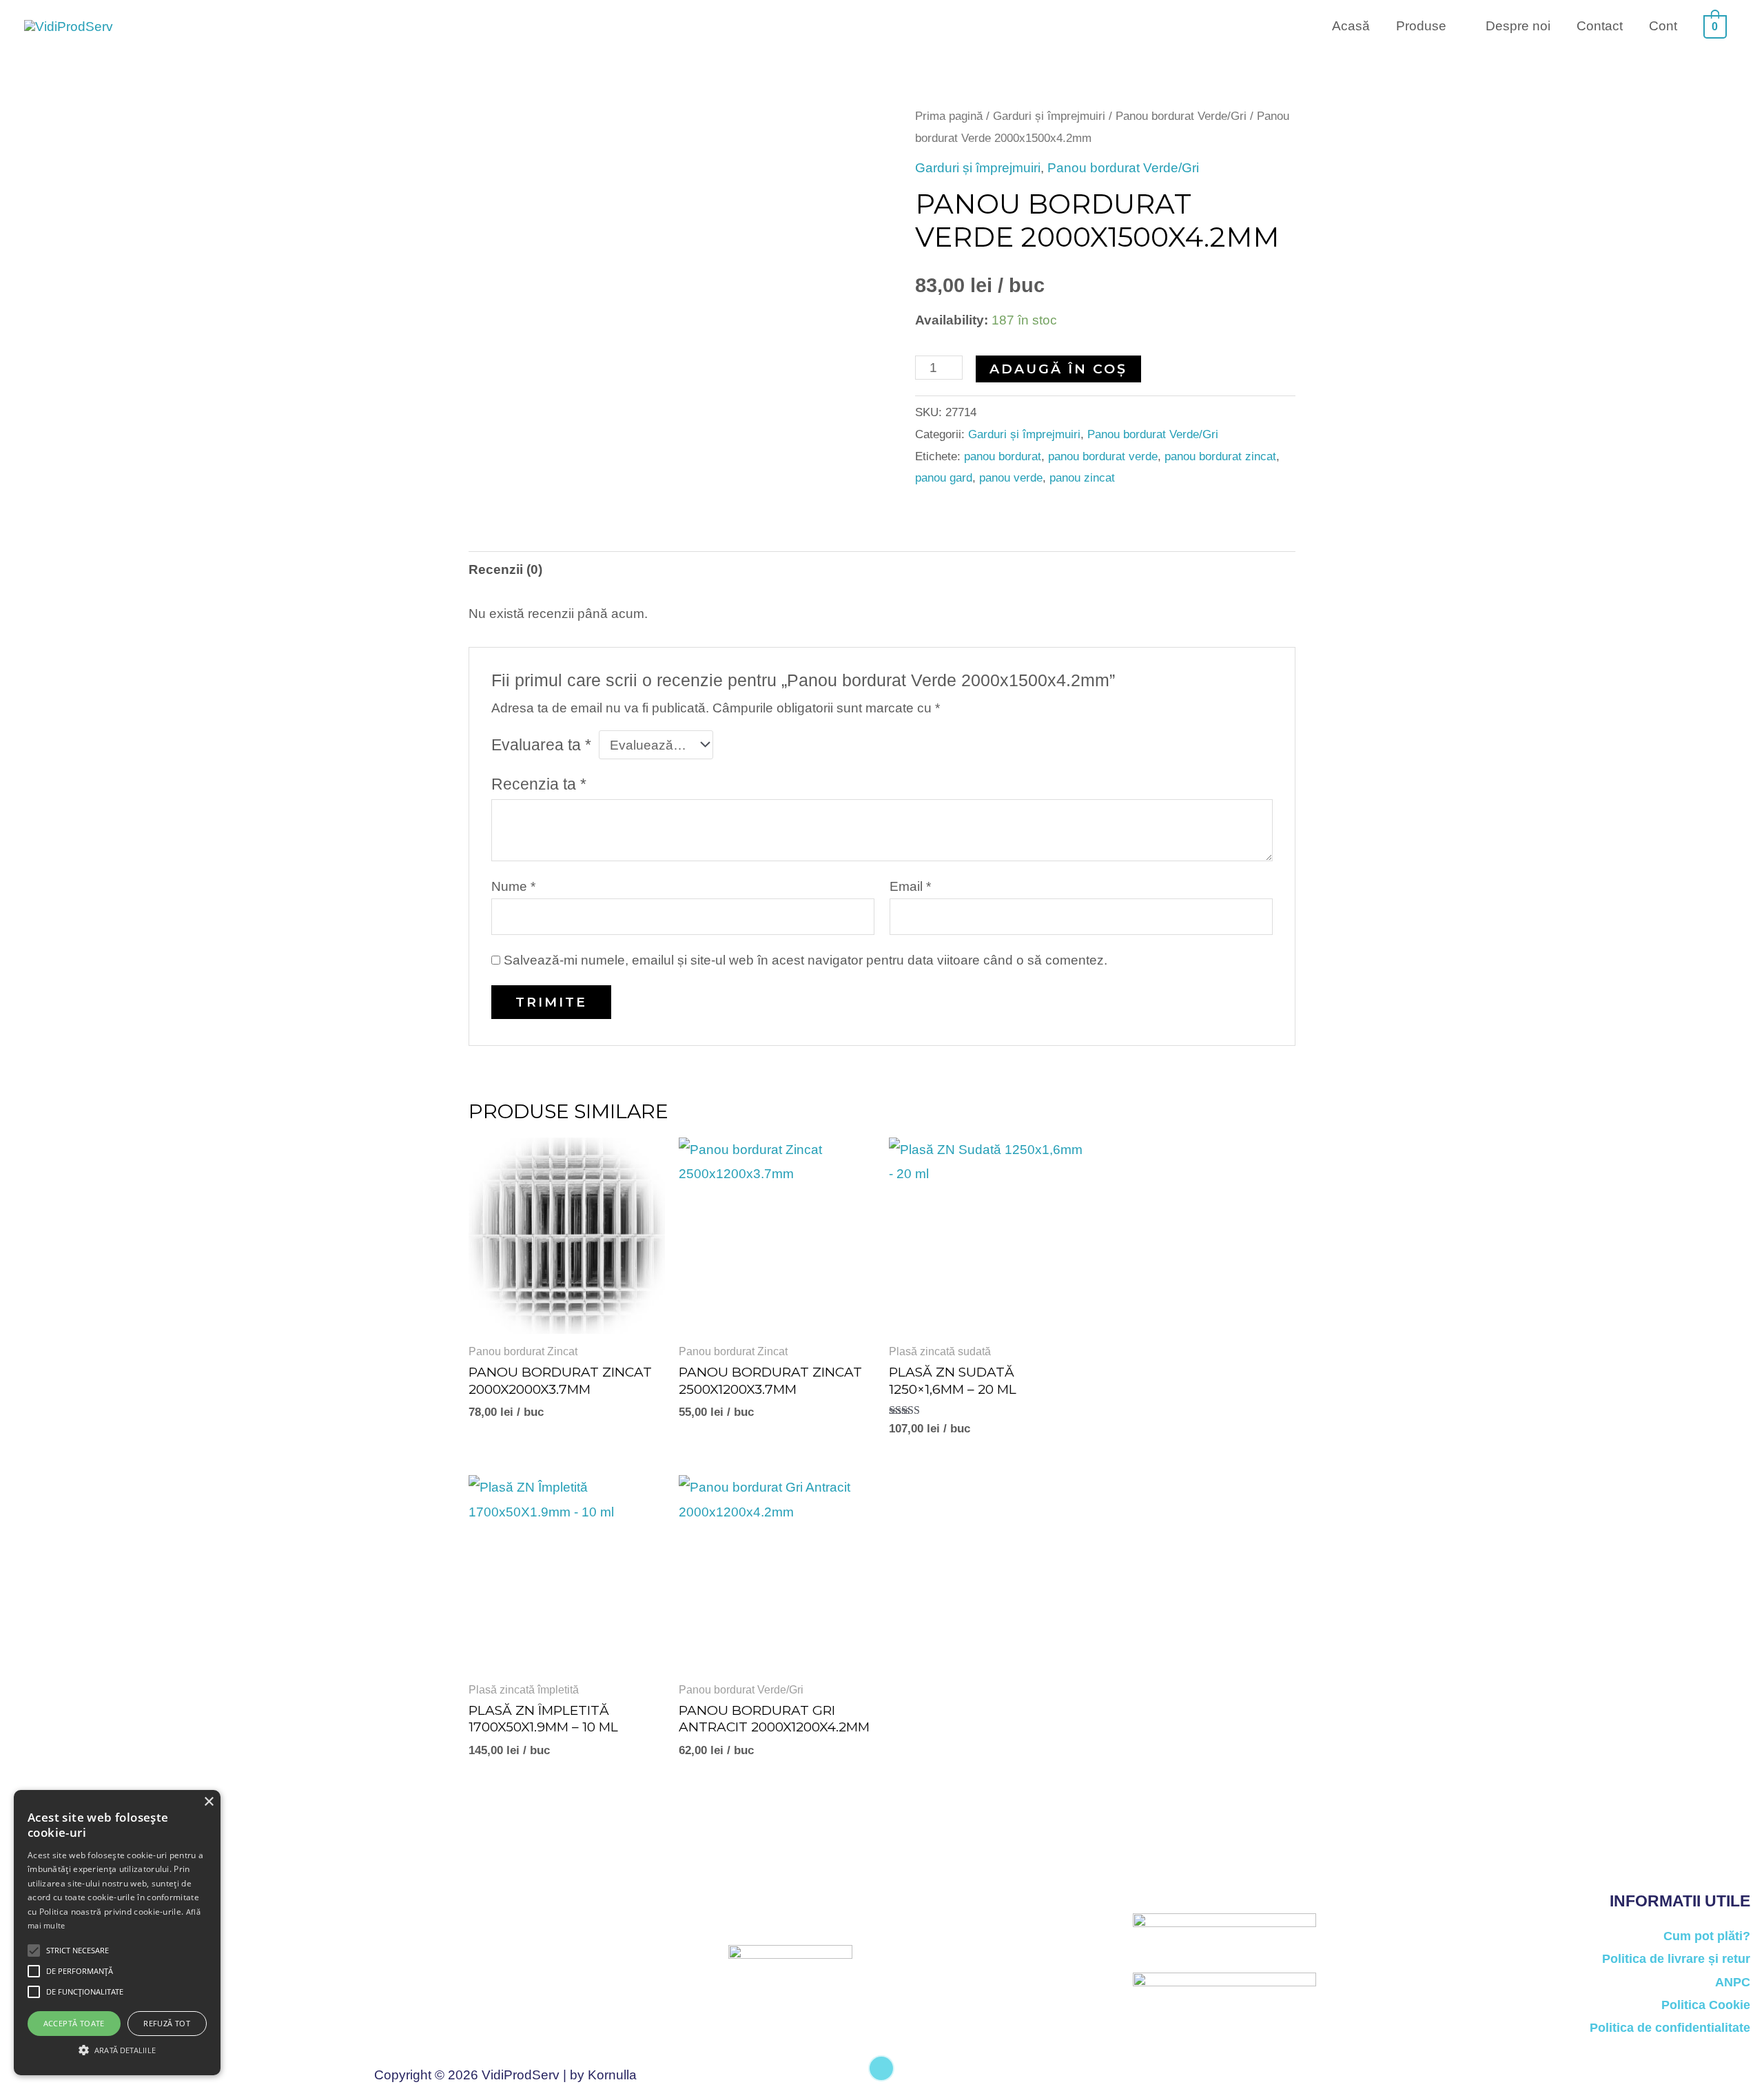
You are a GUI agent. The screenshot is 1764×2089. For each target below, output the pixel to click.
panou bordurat (1003, 456)
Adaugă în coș (1058, 369)
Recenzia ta (539, 784)
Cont (1663, 26)
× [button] (208, 1802)
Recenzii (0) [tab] (505, 569)
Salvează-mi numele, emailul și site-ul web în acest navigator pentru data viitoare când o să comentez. (806, 960)
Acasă (1351, 26)
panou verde (1011, 478)
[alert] (117, 1933)
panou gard (944, 478)
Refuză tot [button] (167, 2023)
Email (910, 886)
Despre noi (1518, 26)
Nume (513, 886)
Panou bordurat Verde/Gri (1181, 116)
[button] (117, 2050)
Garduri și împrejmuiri (1049, 116)
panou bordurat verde (1103, 456)
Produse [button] (1421, 26)
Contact (1600, 26)
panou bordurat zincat (1220, 456)
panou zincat (1082, 478)
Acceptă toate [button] (74, 2023)
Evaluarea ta (541, 745)
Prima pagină (949, 116)
